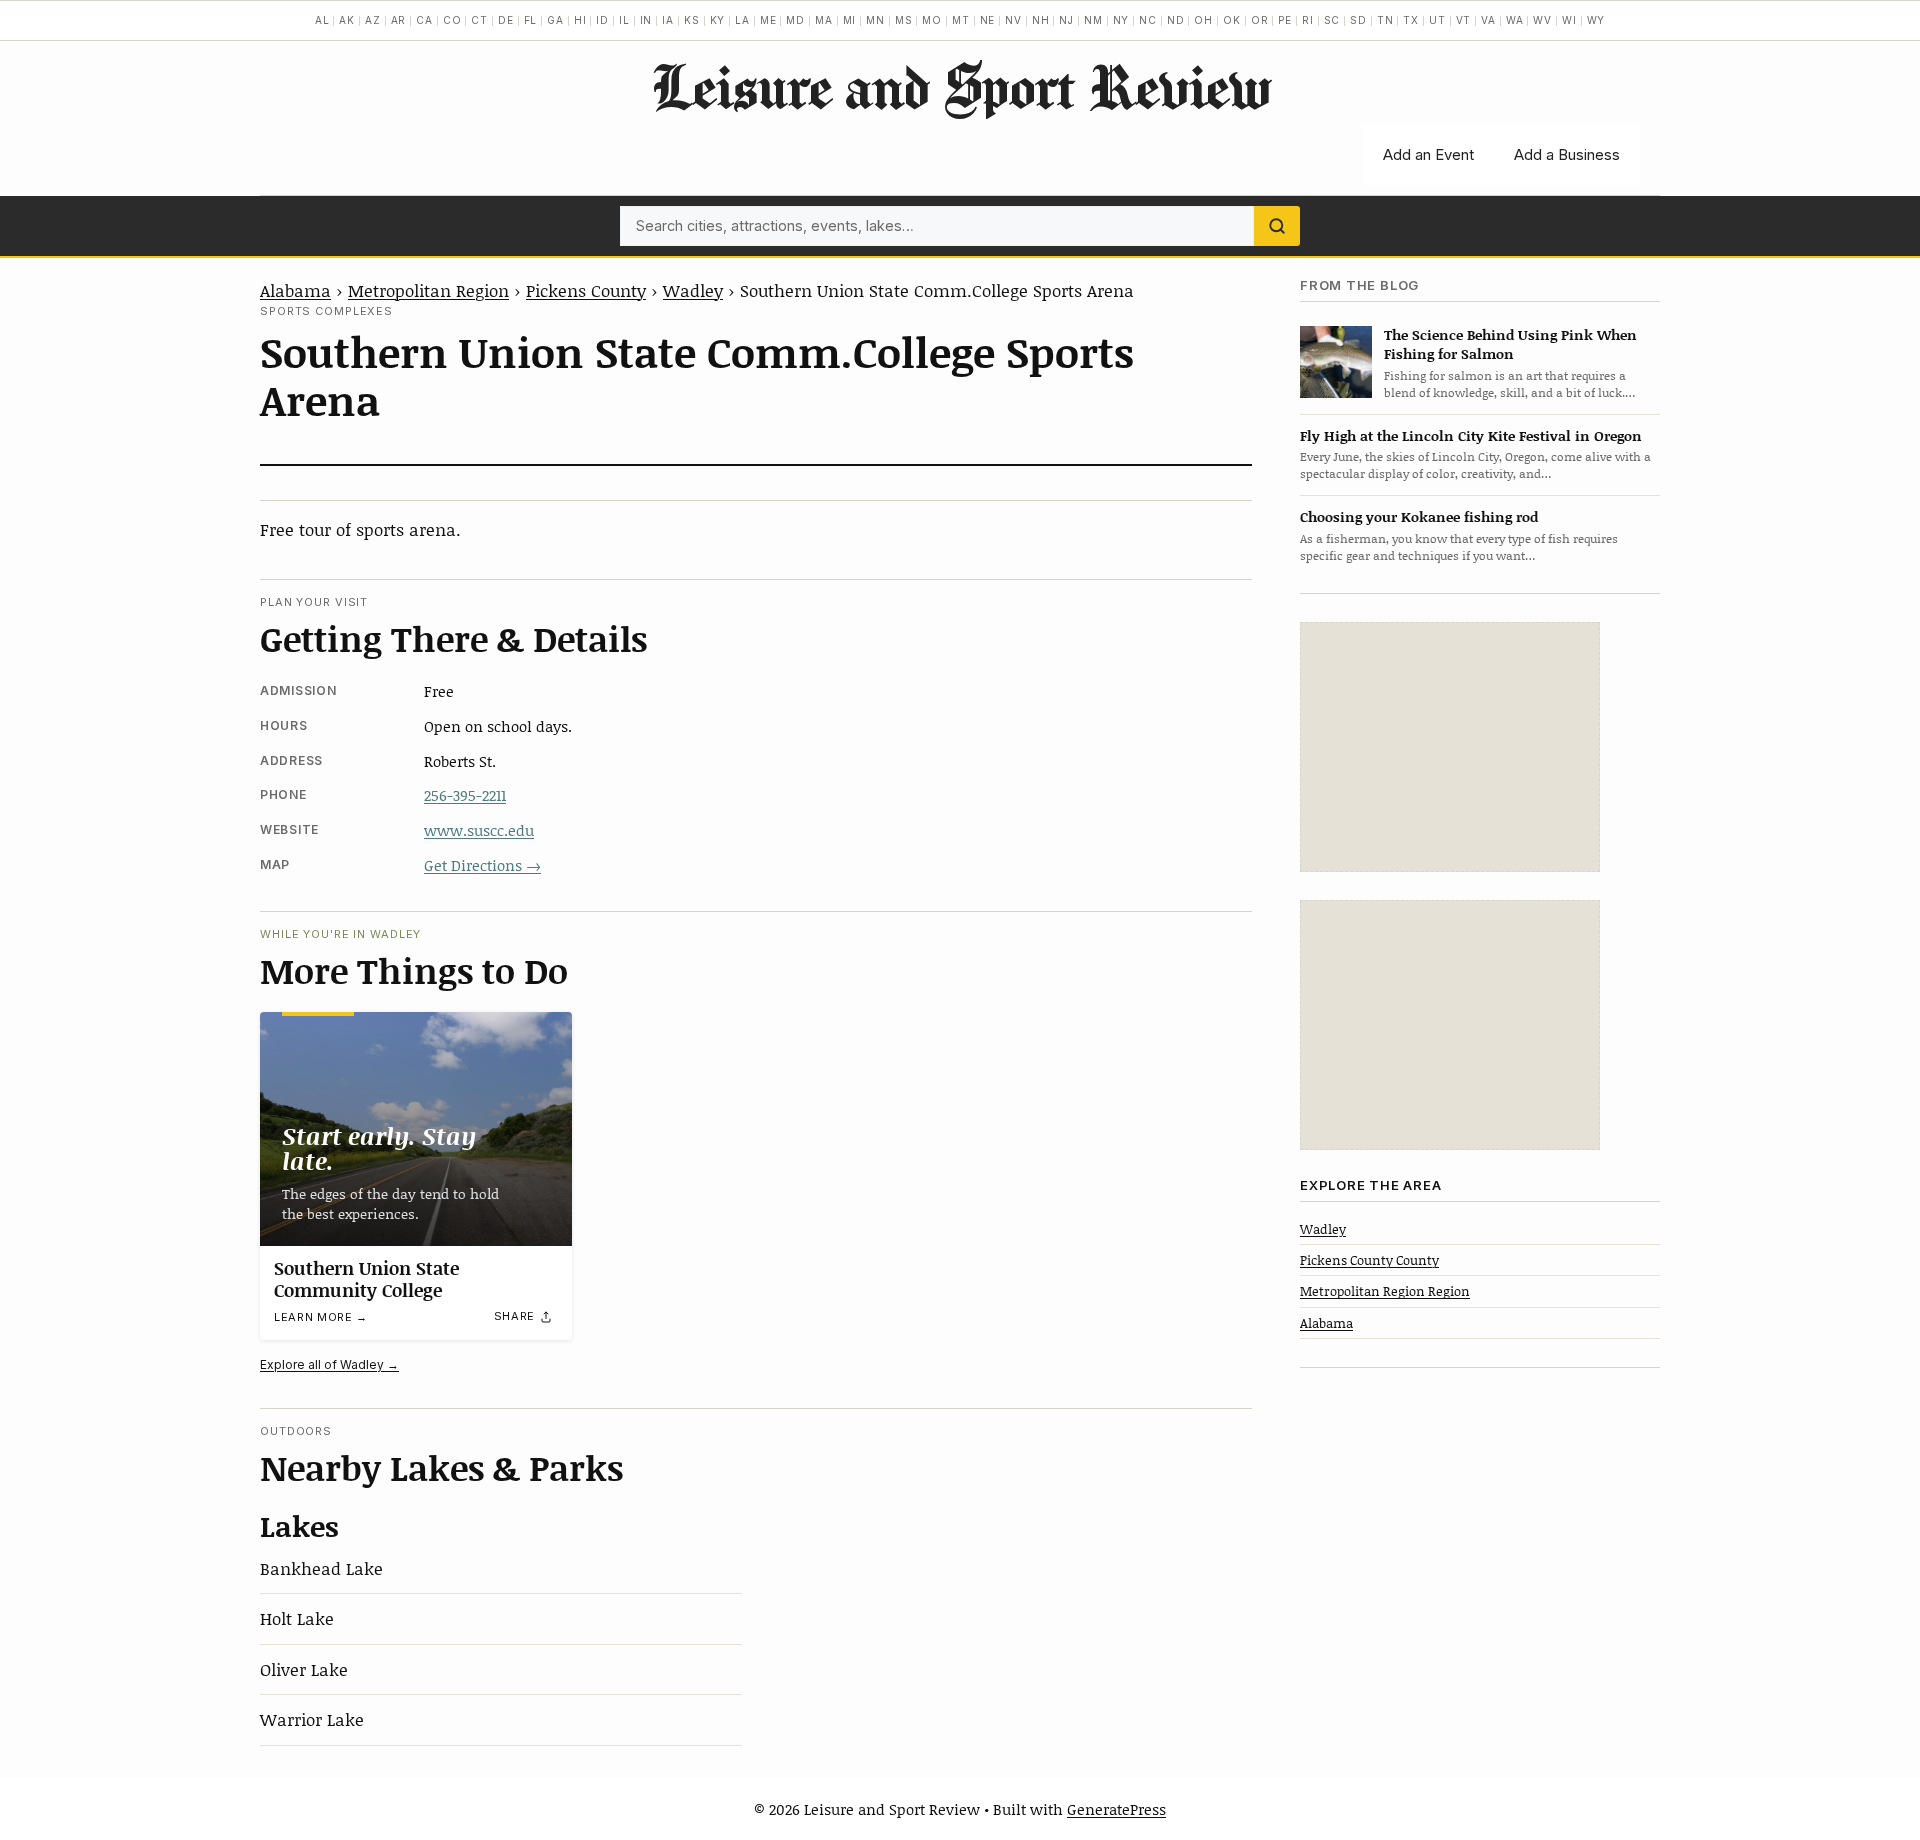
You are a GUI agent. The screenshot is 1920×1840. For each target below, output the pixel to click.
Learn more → (321, 1317)
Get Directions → (482, 865)
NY (1121, 20)
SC (1332, 20)
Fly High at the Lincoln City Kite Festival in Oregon (1471, 435)
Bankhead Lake (321, 1568)
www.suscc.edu (479, 830)
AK (347, 20)
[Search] (1277, 226)
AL (322, 20)
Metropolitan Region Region (1385, 1292)
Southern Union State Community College (366, 1279)
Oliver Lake (304, 1669)
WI (1569, 20)
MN (875, 20)
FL (531, 20)
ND (1176, 20)
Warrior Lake (312, 1719)
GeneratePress (1116, 1809)
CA (424, 20)
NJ (1066, 20)
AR (399, 20)
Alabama (295, 290)
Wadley (693, 290)
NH (1041, 20)
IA (668, 20)
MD (795, 20)
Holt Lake (297, 1618)
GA (555, 20)
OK (1232, 20)
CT (479, 20)
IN (646, 20)
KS (692, 20)
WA (1515, 20)
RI (1308, 20)
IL (624, 20)
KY (718, 20)
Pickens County (586, 290)
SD (1358, 20)
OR (1260, 20)
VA (1488, 20)
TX (1411, 20)
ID (602, 20)
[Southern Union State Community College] (416, 1129)
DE (506, 20)
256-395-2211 (465, 795)
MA (824, 20)
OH (1203, 20)
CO (452, 20)
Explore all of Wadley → (329, 1364)
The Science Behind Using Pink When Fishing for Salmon (1510, 344)
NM (1093, 20)
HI (580, 20)
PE (1285, 20)
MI (850, 20)
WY (1596, 20)
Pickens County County (1369, 1260)
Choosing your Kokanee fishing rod (1419, 516)
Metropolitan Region (428, 290)
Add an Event (1428, 154)
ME (768, 20)
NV (1013, 20)
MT (961, 20)
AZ (373, 20)
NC (1148, 20)
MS (904, 20)
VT (1464, 20)
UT (1437, 20)
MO (932, 20)
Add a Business (1567, 154)
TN (1385, 20)
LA (742, 20)
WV (1542, 20)
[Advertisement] (1450, 747)
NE (988, 20)
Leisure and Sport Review (960, 86)
